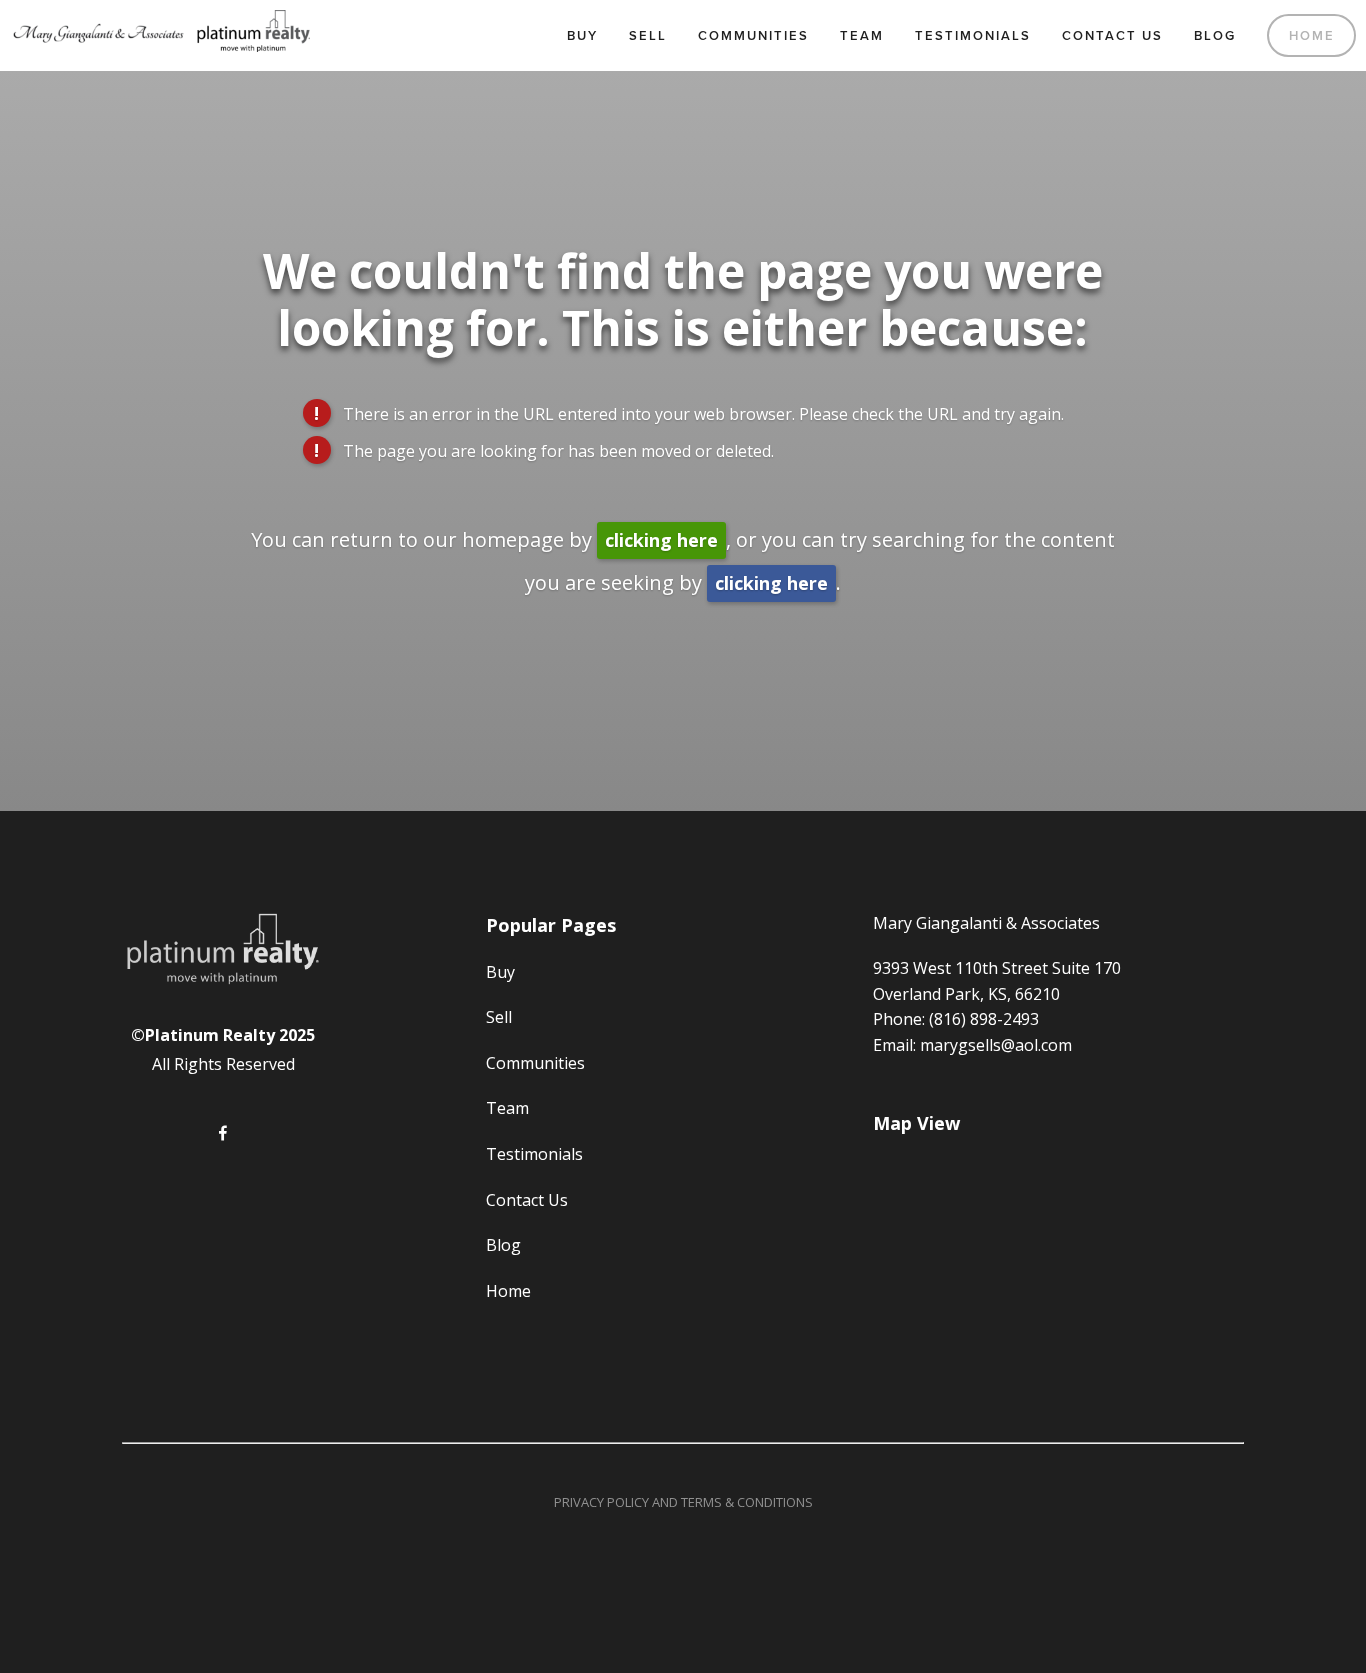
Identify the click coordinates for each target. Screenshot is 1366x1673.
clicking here (661, 540)
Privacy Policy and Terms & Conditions (683, 1502)
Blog (1215, 35)
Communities (753, 35)
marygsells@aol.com (996, 1045)
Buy (582, 35)
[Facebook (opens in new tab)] (223, 1133)
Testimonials (973, 35)
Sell (648, 35)
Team (862, 35)
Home (1312, 35)
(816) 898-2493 (984, 1019)
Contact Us (1112, 35)
